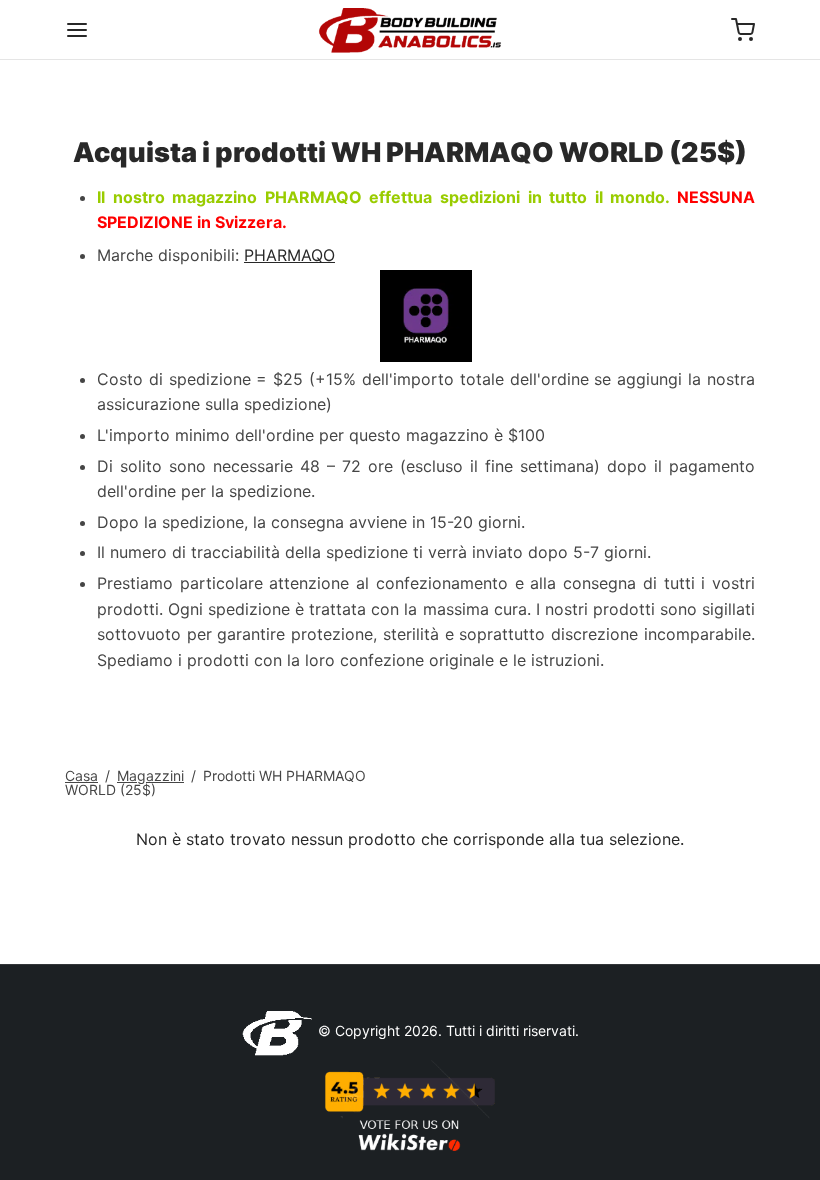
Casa (81, 775)
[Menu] (77, 30)
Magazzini (150, 775)
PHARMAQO (289, 255)
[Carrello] (743, 30)
